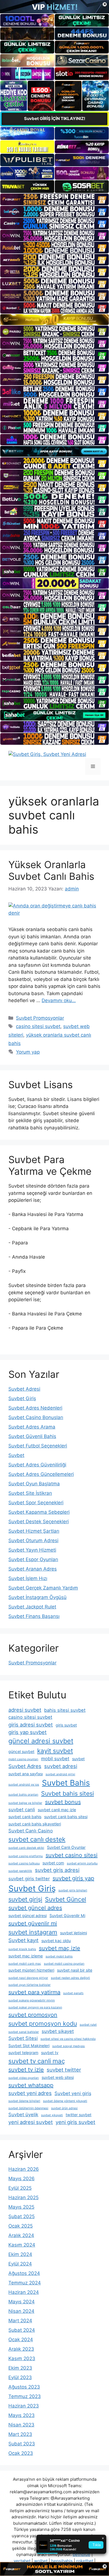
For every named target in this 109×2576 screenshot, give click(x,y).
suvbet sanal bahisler (24, 2032)
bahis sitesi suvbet (65, 1710)
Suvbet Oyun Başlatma (34, 1484)
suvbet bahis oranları (23, 1795)
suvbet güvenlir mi (33, 1923)
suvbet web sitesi (58, 2077)
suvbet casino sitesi (72, 1855)
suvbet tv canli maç (37, 2061)
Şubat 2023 (22, 2444)
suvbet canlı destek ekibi (26, 1848)
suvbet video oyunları (24, 2078)
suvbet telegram (23, 2053)
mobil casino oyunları (23, 1759)
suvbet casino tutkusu (24, 1863)
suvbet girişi (25, 1899)
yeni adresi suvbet (31, 2122)
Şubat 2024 (22, 2330)
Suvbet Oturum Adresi (33, 1540)
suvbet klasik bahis (22, 1949)
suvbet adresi (61, 1766)
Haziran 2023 (24, 2406)
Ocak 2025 (21, 2226)
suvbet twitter (64, 2070)
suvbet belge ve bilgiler (25, 1803)
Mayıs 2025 (21, 2207)
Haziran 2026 (24, 2169)
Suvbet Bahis (66, 1783)
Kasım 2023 (22, 2358)
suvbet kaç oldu (56, 1941)
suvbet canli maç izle (57, 1810)
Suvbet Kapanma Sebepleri (39, 1512)
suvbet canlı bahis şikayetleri (35, 1824)
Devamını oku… (59, 1000)
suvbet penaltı (73, 1993)
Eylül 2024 (20, 2264)
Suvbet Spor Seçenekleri (36, 1503)
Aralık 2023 (21, 2349)
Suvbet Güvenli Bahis (32, 1436)
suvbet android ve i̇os (24, 1785)
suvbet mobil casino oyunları (64, 1964)
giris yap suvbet (28, 1732)
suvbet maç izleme (26, 1956)
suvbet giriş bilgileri (73, 1890)
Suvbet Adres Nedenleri (35, 1408)
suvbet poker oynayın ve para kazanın (35, 2007)
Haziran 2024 (24, 2292)
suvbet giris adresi (57, 1870)
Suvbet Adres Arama (32, 1427)
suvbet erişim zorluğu (82, 1863)
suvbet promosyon (33, 2015)
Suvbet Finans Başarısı (34, 1616)
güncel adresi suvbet (41, 1741)
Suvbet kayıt (23, 1940)
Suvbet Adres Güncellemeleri (41, 1474)
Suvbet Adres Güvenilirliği (37, 1465)
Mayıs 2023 (22, 2415)
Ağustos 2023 (24, 2387)
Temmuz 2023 (25, 2396)
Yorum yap (28, 1052)
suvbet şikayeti (52, 2115)
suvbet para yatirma (34, 1992)
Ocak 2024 (21, 2340)
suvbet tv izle (26, 2070)
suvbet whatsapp (31, 2085)
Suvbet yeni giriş (73, 2093)
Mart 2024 (20, 2321)
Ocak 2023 (21, 2453)
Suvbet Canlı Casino (31, 1831)
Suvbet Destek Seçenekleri (39, 1522)
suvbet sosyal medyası (69, 2046)
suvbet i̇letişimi (74, 1933)
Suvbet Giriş (22, 1398)
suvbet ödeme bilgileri (24, 2101)
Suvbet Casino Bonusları (36, 1417)
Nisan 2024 (21, 2311)
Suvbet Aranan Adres (33, 1569)
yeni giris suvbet (75, 2122)
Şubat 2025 (22, 2216)
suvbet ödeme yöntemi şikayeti (65, 2101)
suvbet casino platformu (26, 1856)
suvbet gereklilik (20, 1871)
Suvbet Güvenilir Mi (67, 1915)
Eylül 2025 (20, 2188)
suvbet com (53, 1863)
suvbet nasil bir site (75, 1970)
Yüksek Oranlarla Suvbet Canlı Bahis (51, 870)
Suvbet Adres (25, 1766)
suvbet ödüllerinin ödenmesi (28, 2108)
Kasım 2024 (22, 2245)
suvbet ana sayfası (26, 1774)
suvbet (78, 1759)
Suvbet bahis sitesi (67, 1793)
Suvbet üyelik (23, 2114)
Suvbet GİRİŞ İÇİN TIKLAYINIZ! (55, 119)
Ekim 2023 (20, 2368)
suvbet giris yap (73, 1878)
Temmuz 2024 (25, 2283)
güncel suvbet (21, 1751)
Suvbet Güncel (66, 1899)
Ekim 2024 (20, 2254)
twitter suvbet (79, 2115)
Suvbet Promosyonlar (40, 1018)
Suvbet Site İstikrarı (30, 1493)
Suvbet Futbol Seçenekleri (38, 1446)
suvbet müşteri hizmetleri (31, 1970)
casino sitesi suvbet (38, 1026)
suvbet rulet (88, 2025)
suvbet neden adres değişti (70, 1978)
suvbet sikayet (58, 2031)
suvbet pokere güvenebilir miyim (32, 2000)
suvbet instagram (33, 1932)
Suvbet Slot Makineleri (29, 2046)
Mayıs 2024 (22, 2302)
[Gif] (54, 320)
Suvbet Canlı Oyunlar (66, 1847)
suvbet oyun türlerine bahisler (29, 1985)
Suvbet (16, 1455)
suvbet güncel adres (35, 1908)
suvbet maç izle (60, 1948)
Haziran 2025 (23, 2197)
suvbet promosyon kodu (43, 2023)
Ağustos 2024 (24, 2273)
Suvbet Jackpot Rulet (32, 1607)
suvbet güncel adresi (28, 1915)
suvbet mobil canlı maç (25, 1964)
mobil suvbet (55, 1759)
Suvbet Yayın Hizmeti (32, 1550)
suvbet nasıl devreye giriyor (28, 1978)
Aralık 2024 (21, 2235)
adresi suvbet (25, 1710)
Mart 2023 (20, 2434)
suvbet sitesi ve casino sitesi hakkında (68, 2039)
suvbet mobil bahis (59, 1956)
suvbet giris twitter (29, 1879)
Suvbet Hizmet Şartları (34, 1531)
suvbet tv (50, 2053)
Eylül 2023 (20, 2377)
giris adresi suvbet (31, 1725)
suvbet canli (22, 1810)
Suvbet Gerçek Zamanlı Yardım (43, 1588)
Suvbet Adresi (24, 1389)
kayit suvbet (55, 1751)
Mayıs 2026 (22, 2179)
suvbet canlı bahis (25, 1817)
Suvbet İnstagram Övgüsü (37, 1597)
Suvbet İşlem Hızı (28, 1578)
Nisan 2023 (21, 2425)
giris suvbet (66, 1725)
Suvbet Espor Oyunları (33, 1559)
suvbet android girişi (60, 1774)
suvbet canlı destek (37, 1839)
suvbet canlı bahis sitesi (66, 1817)
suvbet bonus (63, 1802)
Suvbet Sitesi (23, 2038)
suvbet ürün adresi (64, 2108)
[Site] (54, 199)
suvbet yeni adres (30, 2093)
